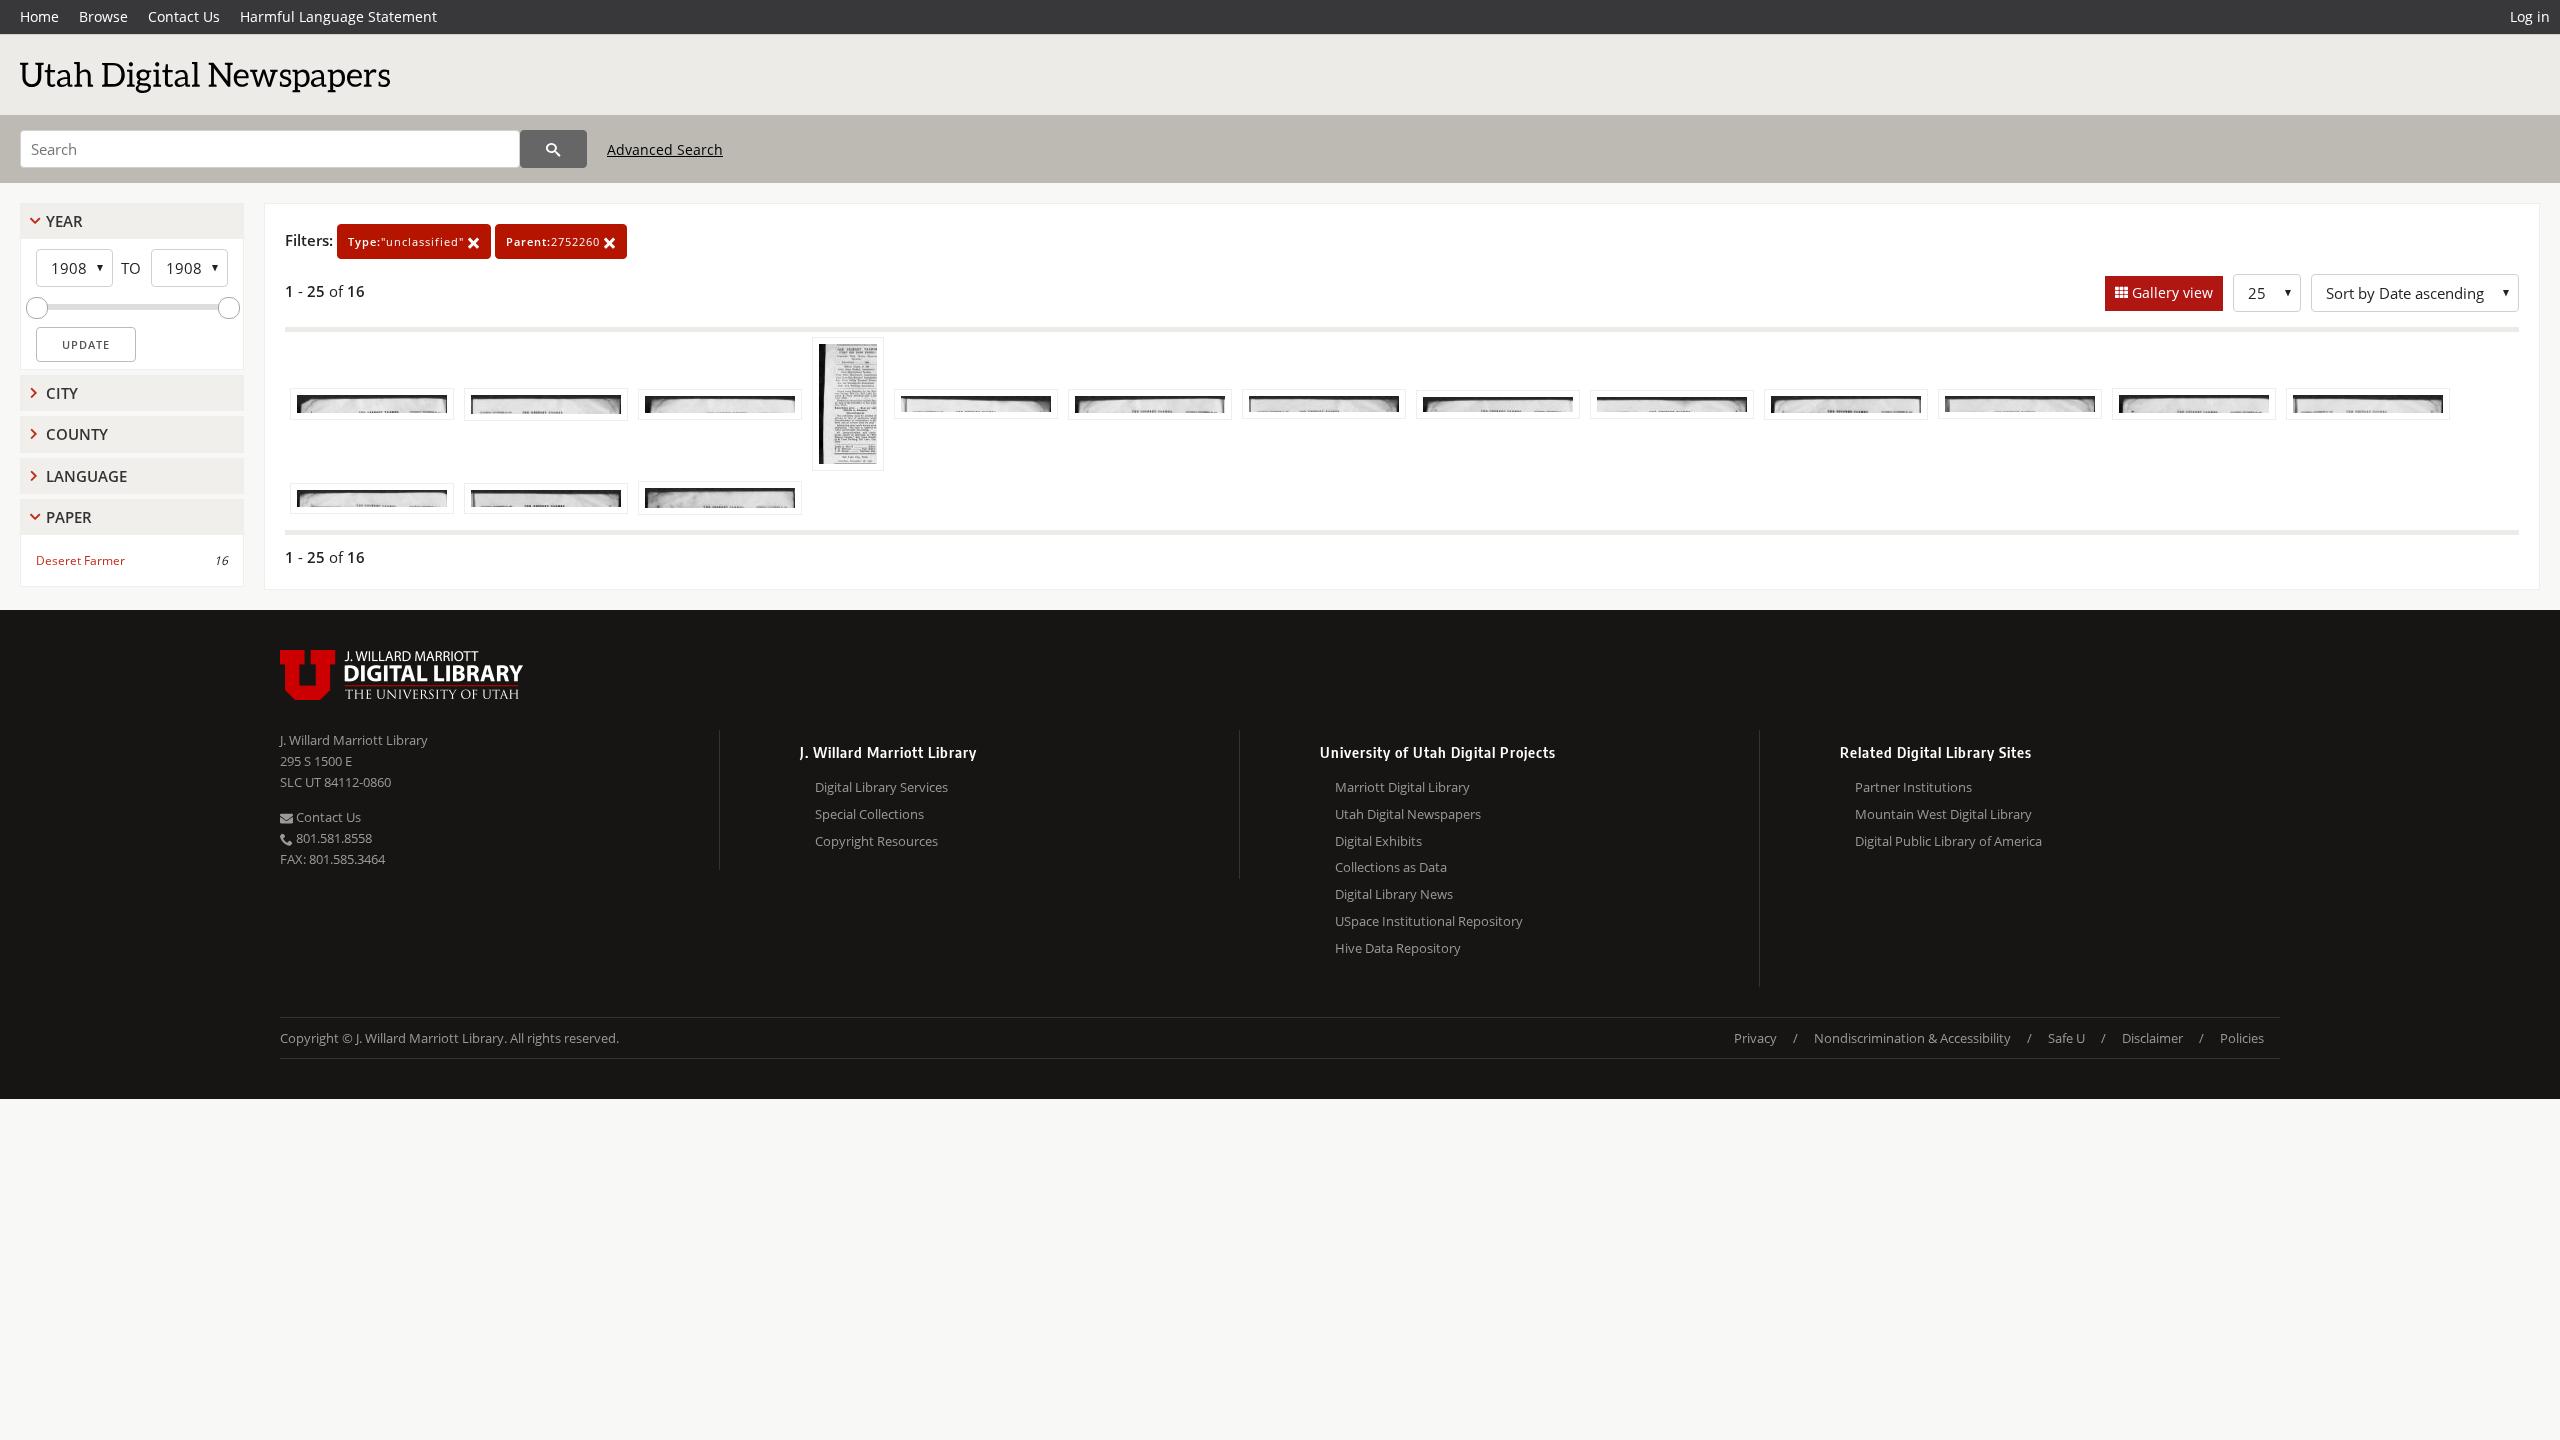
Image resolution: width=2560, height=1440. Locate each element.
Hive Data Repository (1398, 948)
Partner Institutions (1913, 787)
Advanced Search (665, 149)
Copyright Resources (876, 841)
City (62, 393)
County (77, 434)
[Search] (553, 149)
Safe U (2066, 1038)
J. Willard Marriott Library (354, 740)
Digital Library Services (881, 787)
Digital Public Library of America (1948, 841)
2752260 (555, 241)
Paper (69, 517)
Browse (103, 16)
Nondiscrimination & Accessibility (1912, 1038)
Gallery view (2170, 292)
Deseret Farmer (80, 560)
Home (39, 16)
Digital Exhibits (1378, 841)
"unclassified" (408, 241)
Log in (2530, 16)
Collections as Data (1391, 867)
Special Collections (869, 814)
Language (86, 476)
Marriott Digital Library (1402, 787)
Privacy (1755, 1038)
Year (64, 221)
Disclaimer (2152, 1038)
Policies (2242, 1038)
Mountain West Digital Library (1943, 814)
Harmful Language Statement (338, 16)
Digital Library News (1394, 894)
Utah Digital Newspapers (1408, 814)
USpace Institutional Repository (1429, 921)
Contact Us (184, 16)
